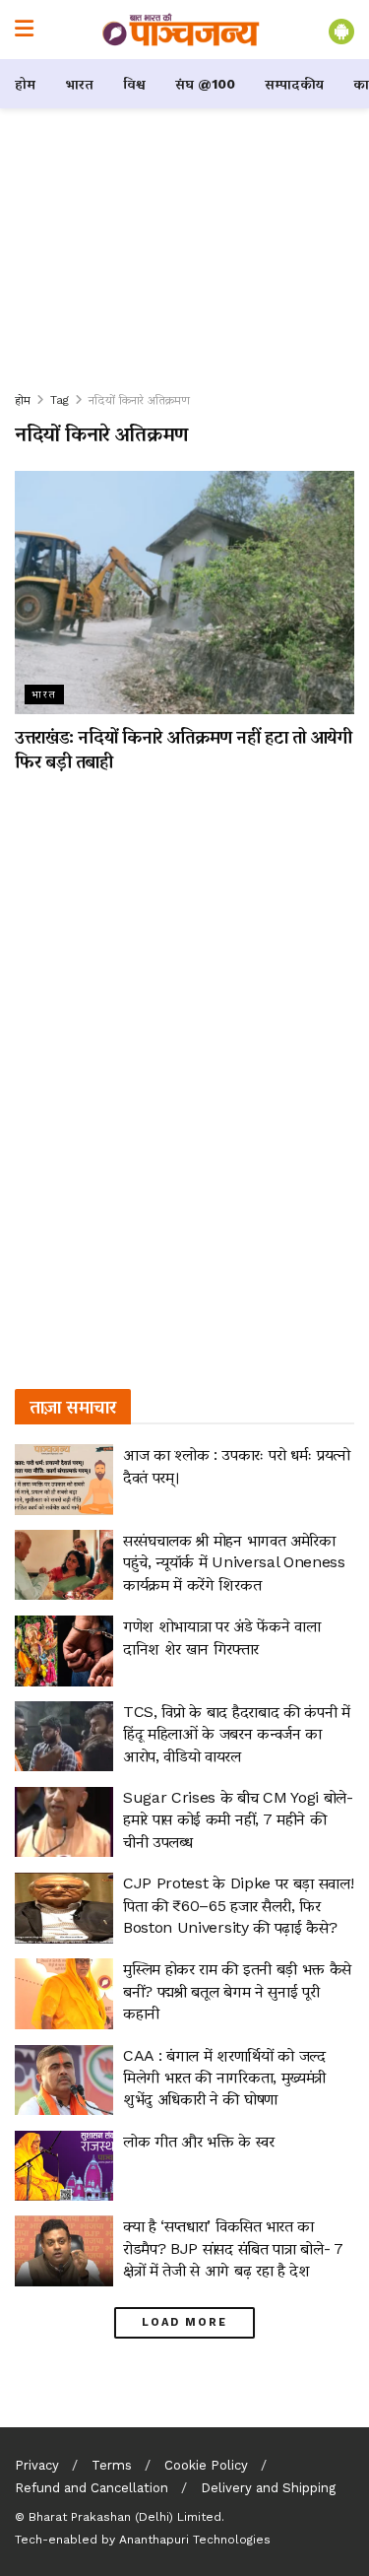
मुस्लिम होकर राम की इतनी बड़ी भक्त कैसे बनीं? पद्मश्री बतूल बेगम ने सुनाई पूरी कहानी (237, 1991)
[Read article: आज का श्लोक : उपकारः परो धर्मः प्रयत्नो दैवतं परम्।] (64, 1480)
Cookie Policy (206, 2465)
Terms (112, 2465)
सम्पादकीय (294, 84)
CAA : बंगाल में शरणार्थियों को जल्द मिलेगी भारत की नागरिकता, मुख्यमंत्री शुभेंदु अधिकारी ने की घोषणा (224, 2078)
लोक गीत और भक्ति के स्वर (199, 2141)
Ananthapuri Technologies (195, 2540)
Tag (60, 400)
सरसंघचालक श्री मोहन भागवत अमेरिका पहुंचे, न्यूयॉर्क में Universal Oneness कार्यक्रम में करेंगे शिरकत (234, 1562)
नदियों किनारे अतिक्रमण (139, 400)
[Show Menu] (24, 30)
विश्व (134, 84)
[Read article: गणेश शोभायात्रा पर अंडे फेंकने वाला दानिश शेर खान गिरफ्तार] (64, 1651)
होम (25, 84)
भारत (79, 84)
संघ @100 (205, 84)
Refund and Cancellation (92, 2488)
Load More (184, 2322)
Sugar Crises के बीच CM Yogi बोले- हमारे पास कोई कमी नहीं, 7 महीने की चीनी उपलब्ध (238, 1819)
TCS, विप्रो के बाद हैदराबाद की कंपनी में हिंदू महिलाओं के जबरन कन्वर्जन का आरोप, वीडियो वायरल (237, 1734)
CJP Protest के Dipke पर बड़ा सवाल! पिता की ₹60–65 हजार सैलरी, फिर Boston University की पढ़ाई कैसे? (238, 1905)
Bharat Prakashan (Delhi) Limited (125, 2517)
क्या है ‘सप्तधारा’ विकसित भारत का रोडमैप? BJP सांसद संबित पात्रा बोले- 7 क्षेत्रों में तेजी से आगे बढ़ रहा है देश (233, 2248)
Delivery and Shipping (268, 2488)
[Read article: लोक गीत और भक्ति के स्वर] (64, 2166)
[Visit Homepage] (181, 30)
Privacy (37, 2465)
